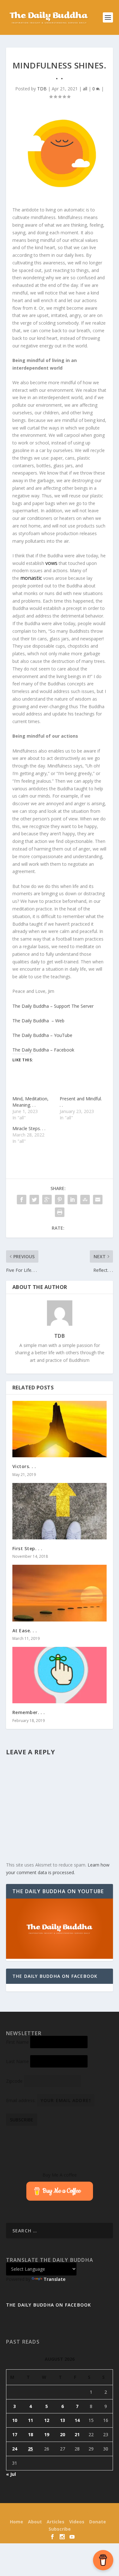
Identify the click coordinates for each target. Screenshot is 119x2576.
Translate (54, 2279)
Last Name (17, 2061)
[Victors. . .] (60, 1429)
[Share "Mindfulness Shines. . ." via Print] (60, 1212)
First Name (17, 2042)
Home (17, 2522)
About (35, 2522)
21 (77, 2434)
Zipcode (14, 2081)
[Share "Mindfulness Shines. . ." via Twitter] (34, 1200)
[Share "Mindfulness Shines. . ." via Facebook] (22, 1200)
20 (63, 2434)
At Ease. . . (25, 1631)
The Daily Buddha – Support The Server (53, 1006)
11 (30, 2420)
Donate (98, 2522)
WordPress (102, 2512)
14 (77, 2420)
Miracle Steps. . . (29, 1128)
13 (63, 2420)
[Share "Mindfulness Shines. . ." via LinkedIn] (72, 1200)
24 (15, 2449)
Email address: (21, 2100)
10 (15, 2420)
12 (47, 2420)
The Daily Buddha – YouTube (42, 1035)
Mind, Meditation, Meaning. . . (30, 1102)
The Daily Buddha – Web (38, 1021)
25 (30, 2449)
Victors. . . (24, 1466)
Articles (56, 2522)
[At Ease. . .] (60, 1593)
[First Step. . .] (60, 1511)
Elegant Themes (48, 2512)
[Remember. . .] (60, 1675)
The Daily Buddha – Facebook (43, 1050)
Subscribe (60, 2529)
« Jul (11, 2474)
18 (30, 2434)
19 (47, 2434)
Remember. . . (29, 1712)
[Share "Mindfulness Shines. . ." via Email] (98, 1200)
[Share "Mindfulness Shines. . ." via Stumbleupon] (85, 1200)
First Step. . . (27, 1548)
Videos (77, 2522)
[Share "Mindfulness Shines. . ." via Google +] (47, 1200)
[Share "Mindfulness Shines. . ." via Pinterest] (60, 1200)
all (85, 89)
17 (15, 2434)
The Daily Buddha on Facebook (55, 1976)
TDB (42, 89)
